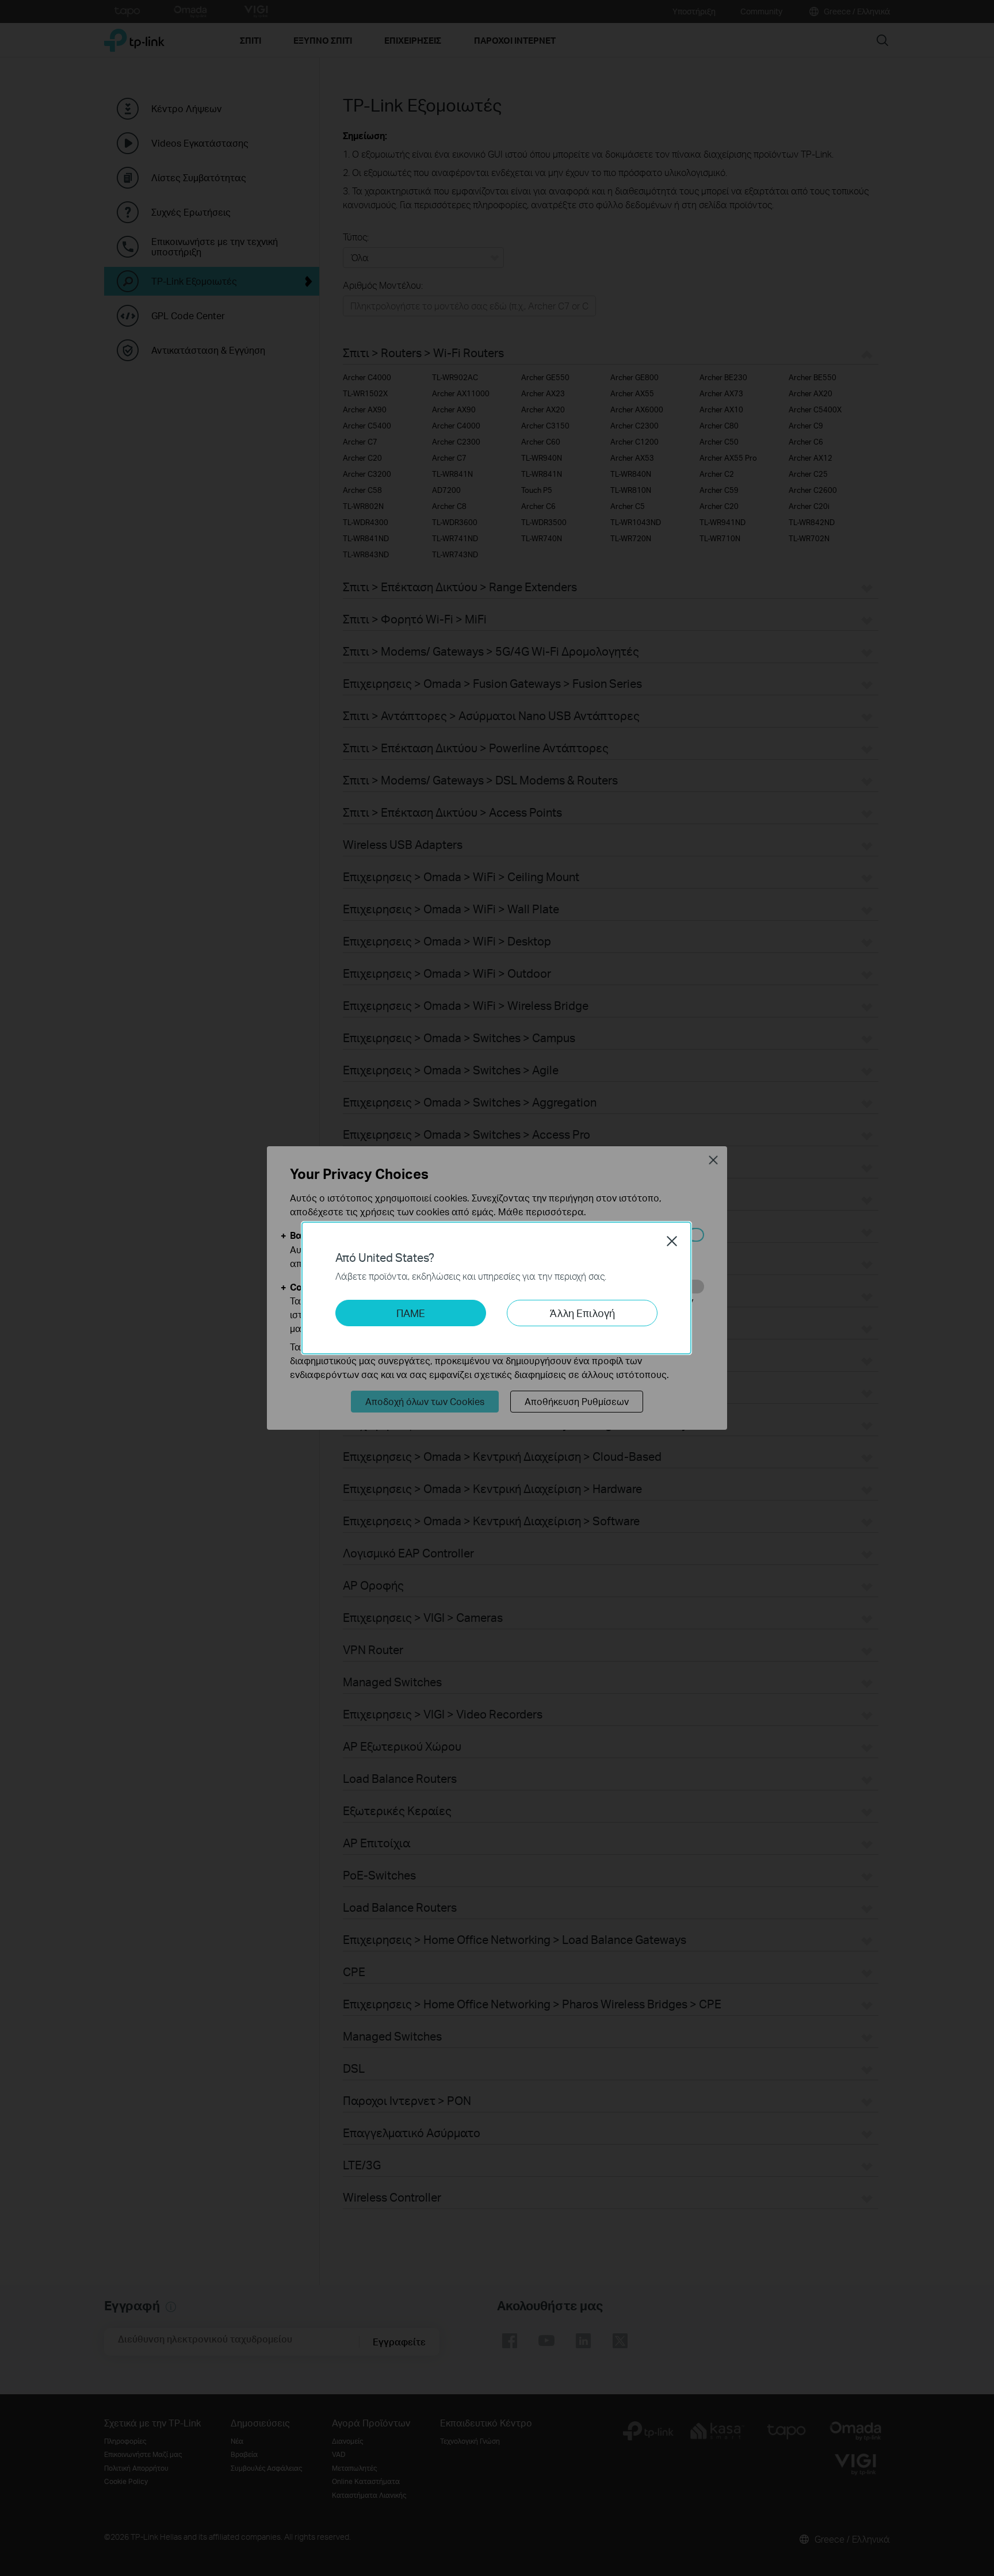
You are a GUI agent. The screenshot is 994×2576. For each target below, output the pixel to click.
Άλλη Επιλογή (582, 1313)
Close (672, 1241)
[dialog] (497, 1288)
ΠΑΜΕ (411, 1313)
